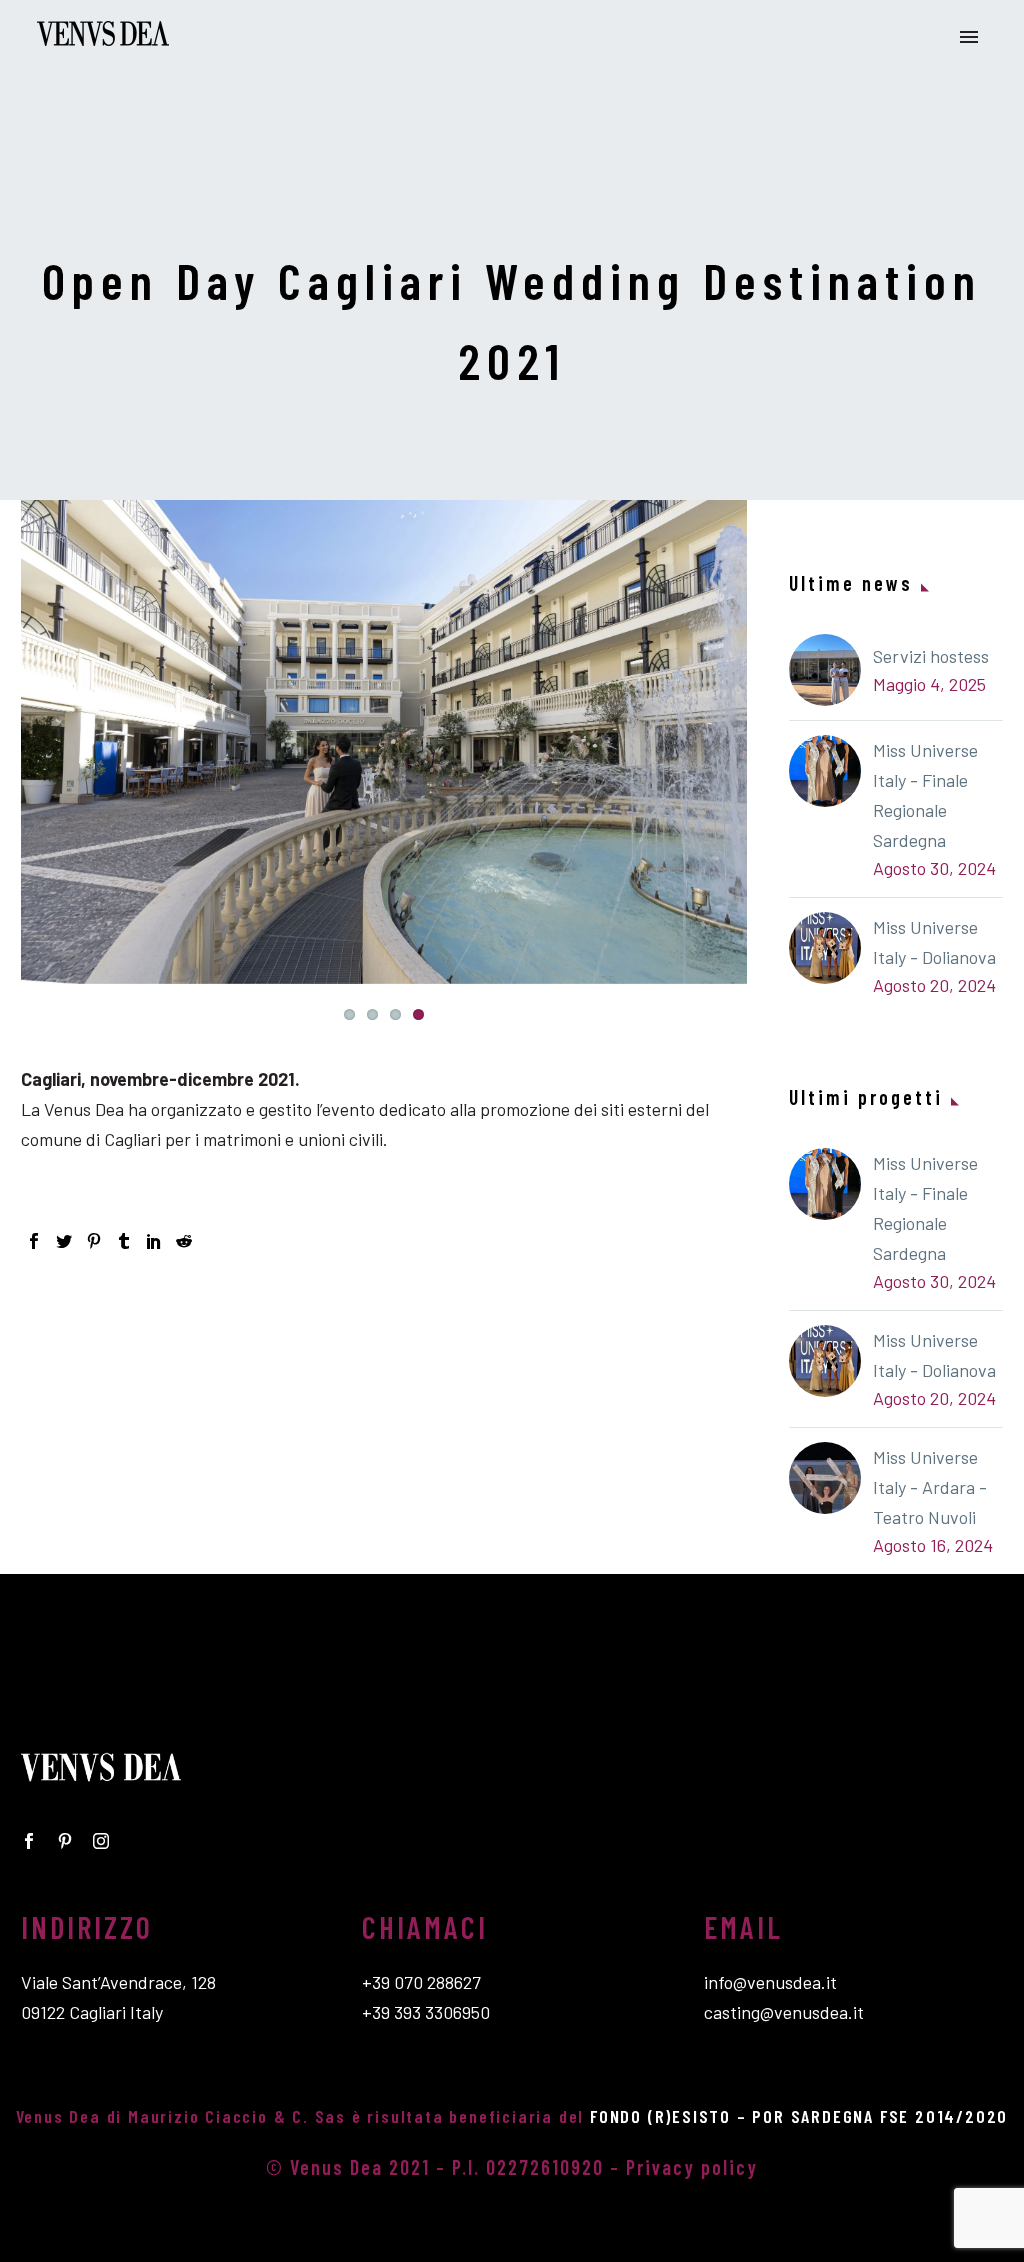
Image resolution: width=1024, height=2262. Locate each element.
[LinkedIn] (154, 1241)
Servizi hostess (931, 656)
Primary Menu (969, 37)
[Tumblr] (124, 1241)
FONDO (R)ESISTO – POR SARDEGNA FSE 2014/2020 (799, 2116)
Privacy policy (692, 2167)
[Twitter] (64, 1241)
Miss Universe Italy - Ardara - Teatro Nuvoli (930, 1487)
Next (727, 742)
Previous (41, 742)
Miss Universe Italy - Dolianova (934, 942)
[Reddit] (184, 1241)
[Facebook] (34, 1241)
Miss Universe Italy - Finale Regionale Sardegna (925, 795)
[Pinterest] (94, 1241)
